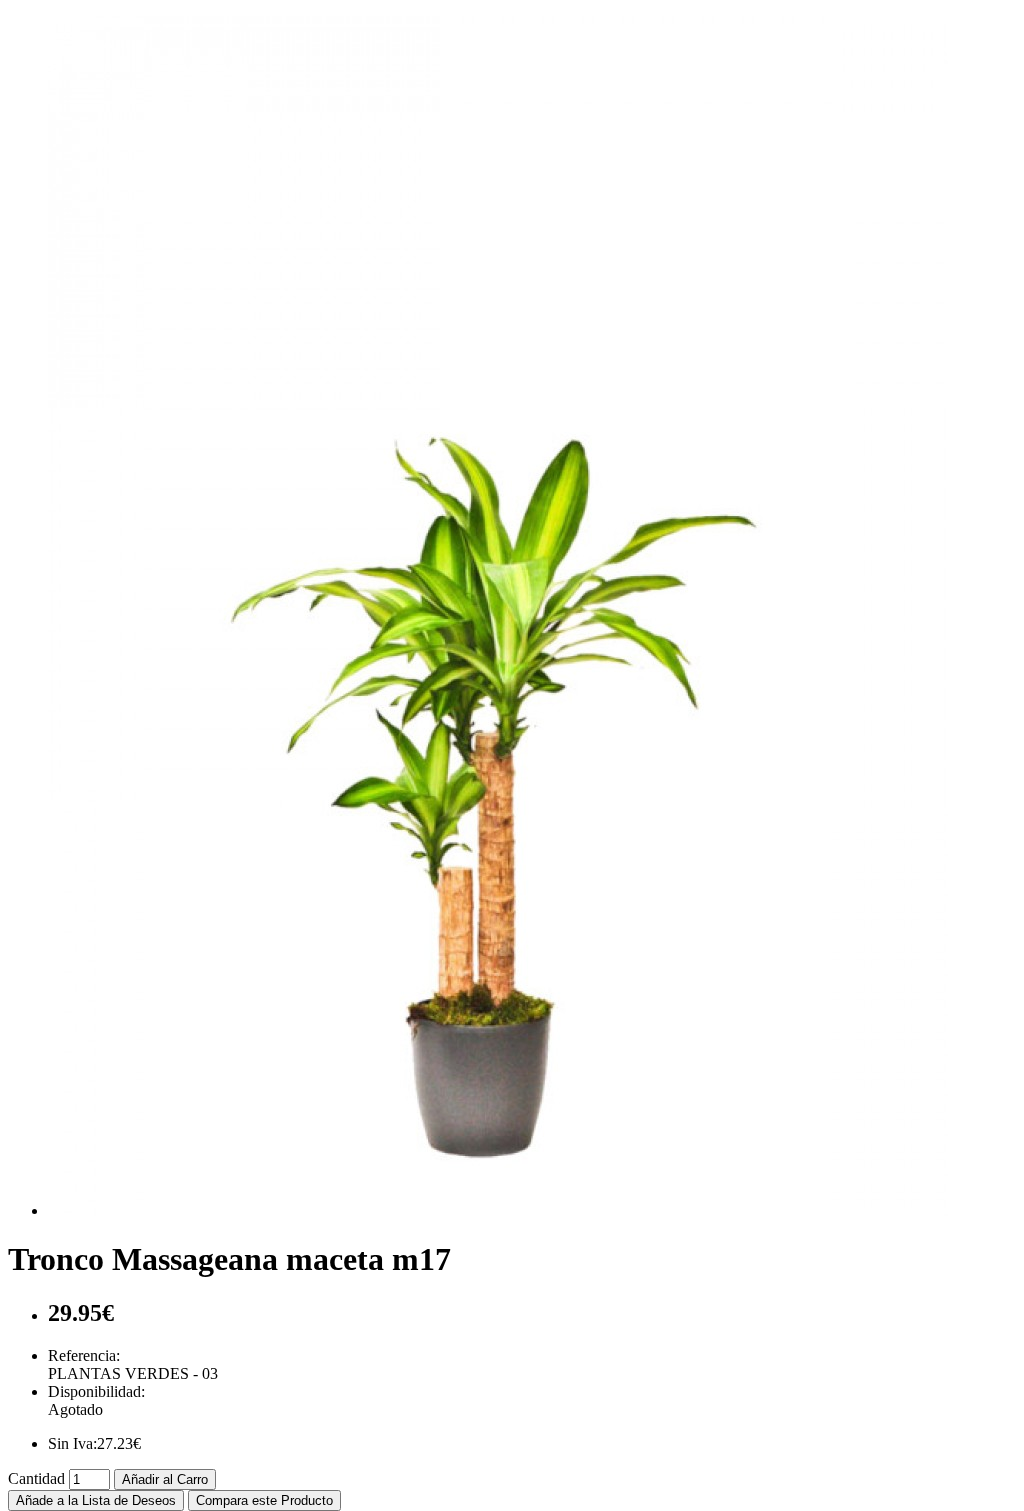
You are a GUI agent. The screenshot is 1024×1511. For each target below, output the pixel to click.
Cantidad (36, 1478)
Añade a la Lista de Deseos (96, 1500)
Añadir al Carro (165, 1479)
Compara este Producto (264, 1500)
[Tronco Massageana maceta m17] (498, 1210)
